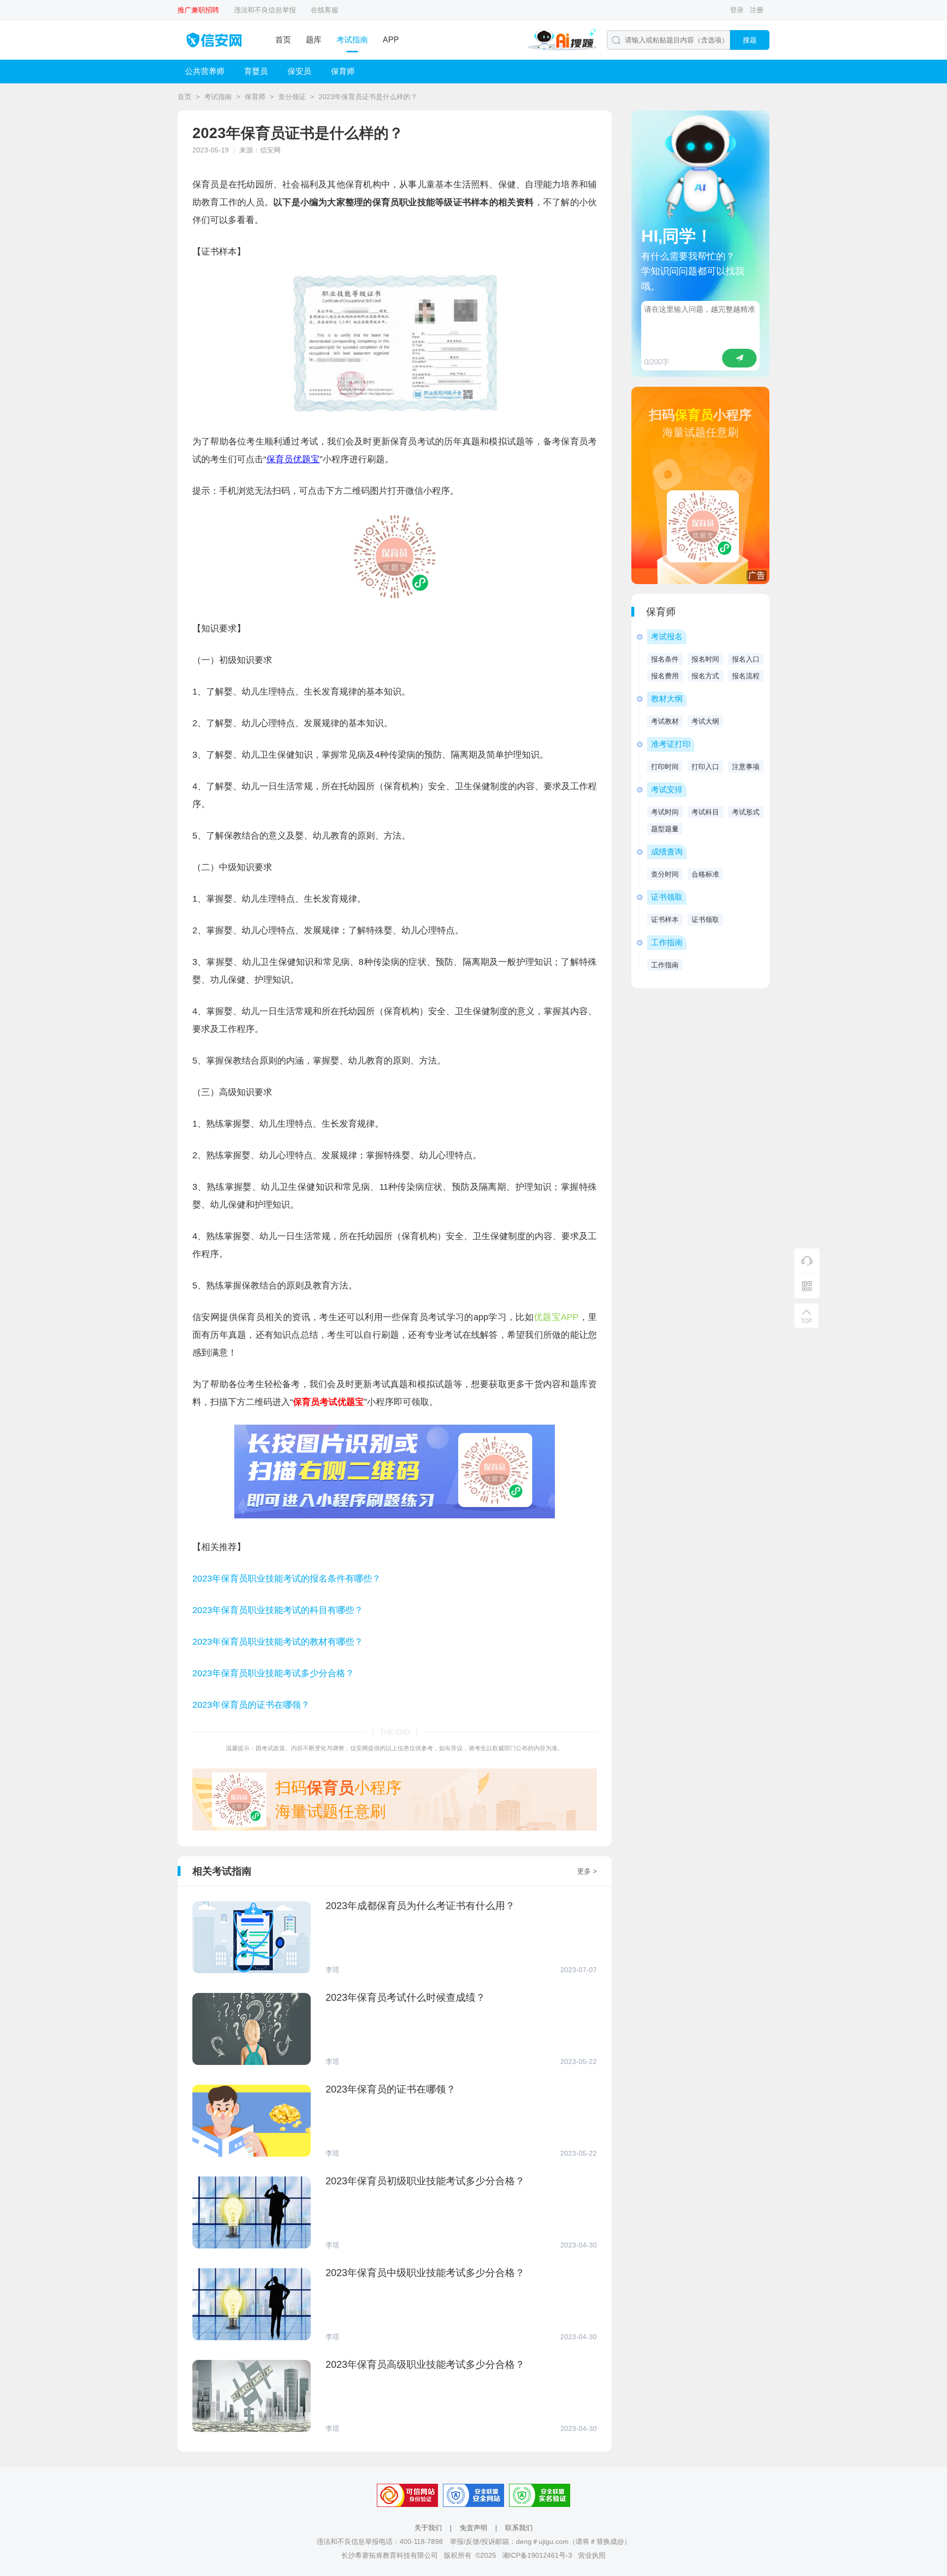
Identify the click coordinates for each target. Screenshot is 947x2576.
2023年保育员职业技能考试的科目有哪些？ (278, 1610)
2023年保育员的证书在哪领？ (251, 1705)
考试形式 (746, 812)
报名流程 (746, 676)
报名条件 (665, 659)
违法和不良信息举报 (265, 10)
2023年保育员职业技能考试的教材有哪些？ (278, 1642)
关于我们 (428, 2528)
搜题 (750, 40)
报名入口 (746, 659)
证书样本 (665, 920)
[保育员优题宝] (395, 597)
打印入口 (705, 767)
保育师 (343, 71)
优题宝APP (556, 1317)
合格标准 (705, 874)
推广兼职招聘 (198, 10)
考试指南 (352, 40)
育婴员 (256, 71)
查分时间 (665, 874)
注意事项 (746, 767)
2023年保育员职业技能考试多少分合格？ (273, 1673)
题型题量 (665, 829)
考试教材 (665, 721)
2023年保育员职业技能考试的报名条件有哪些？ (287, 1579)
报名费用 (665, 676)
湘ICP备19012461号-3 (537, 2555)
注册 (757, 10)
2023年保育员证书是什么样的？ (368, 97)
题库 (314, 40)
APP (391, 40)
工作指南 (665, 965)
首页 (283, 40)
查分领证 (292, 97)
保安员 (299, 71)
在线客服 (325, 10)
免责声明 (473, 2528)
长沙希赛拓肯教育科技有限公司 (390, 2555)
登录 (737, 10)
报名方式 (705, 676)
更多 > (587, 1871)
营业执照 (592, 2555)
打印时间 (665, 767)
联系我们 (519, 2528)
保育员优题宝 (293, 459)
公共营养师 (205, 71)
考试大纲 (705, 721)
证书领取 (705, 920)
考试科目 (705, 812)
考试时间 (665, 812)
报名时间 (705, 659)
